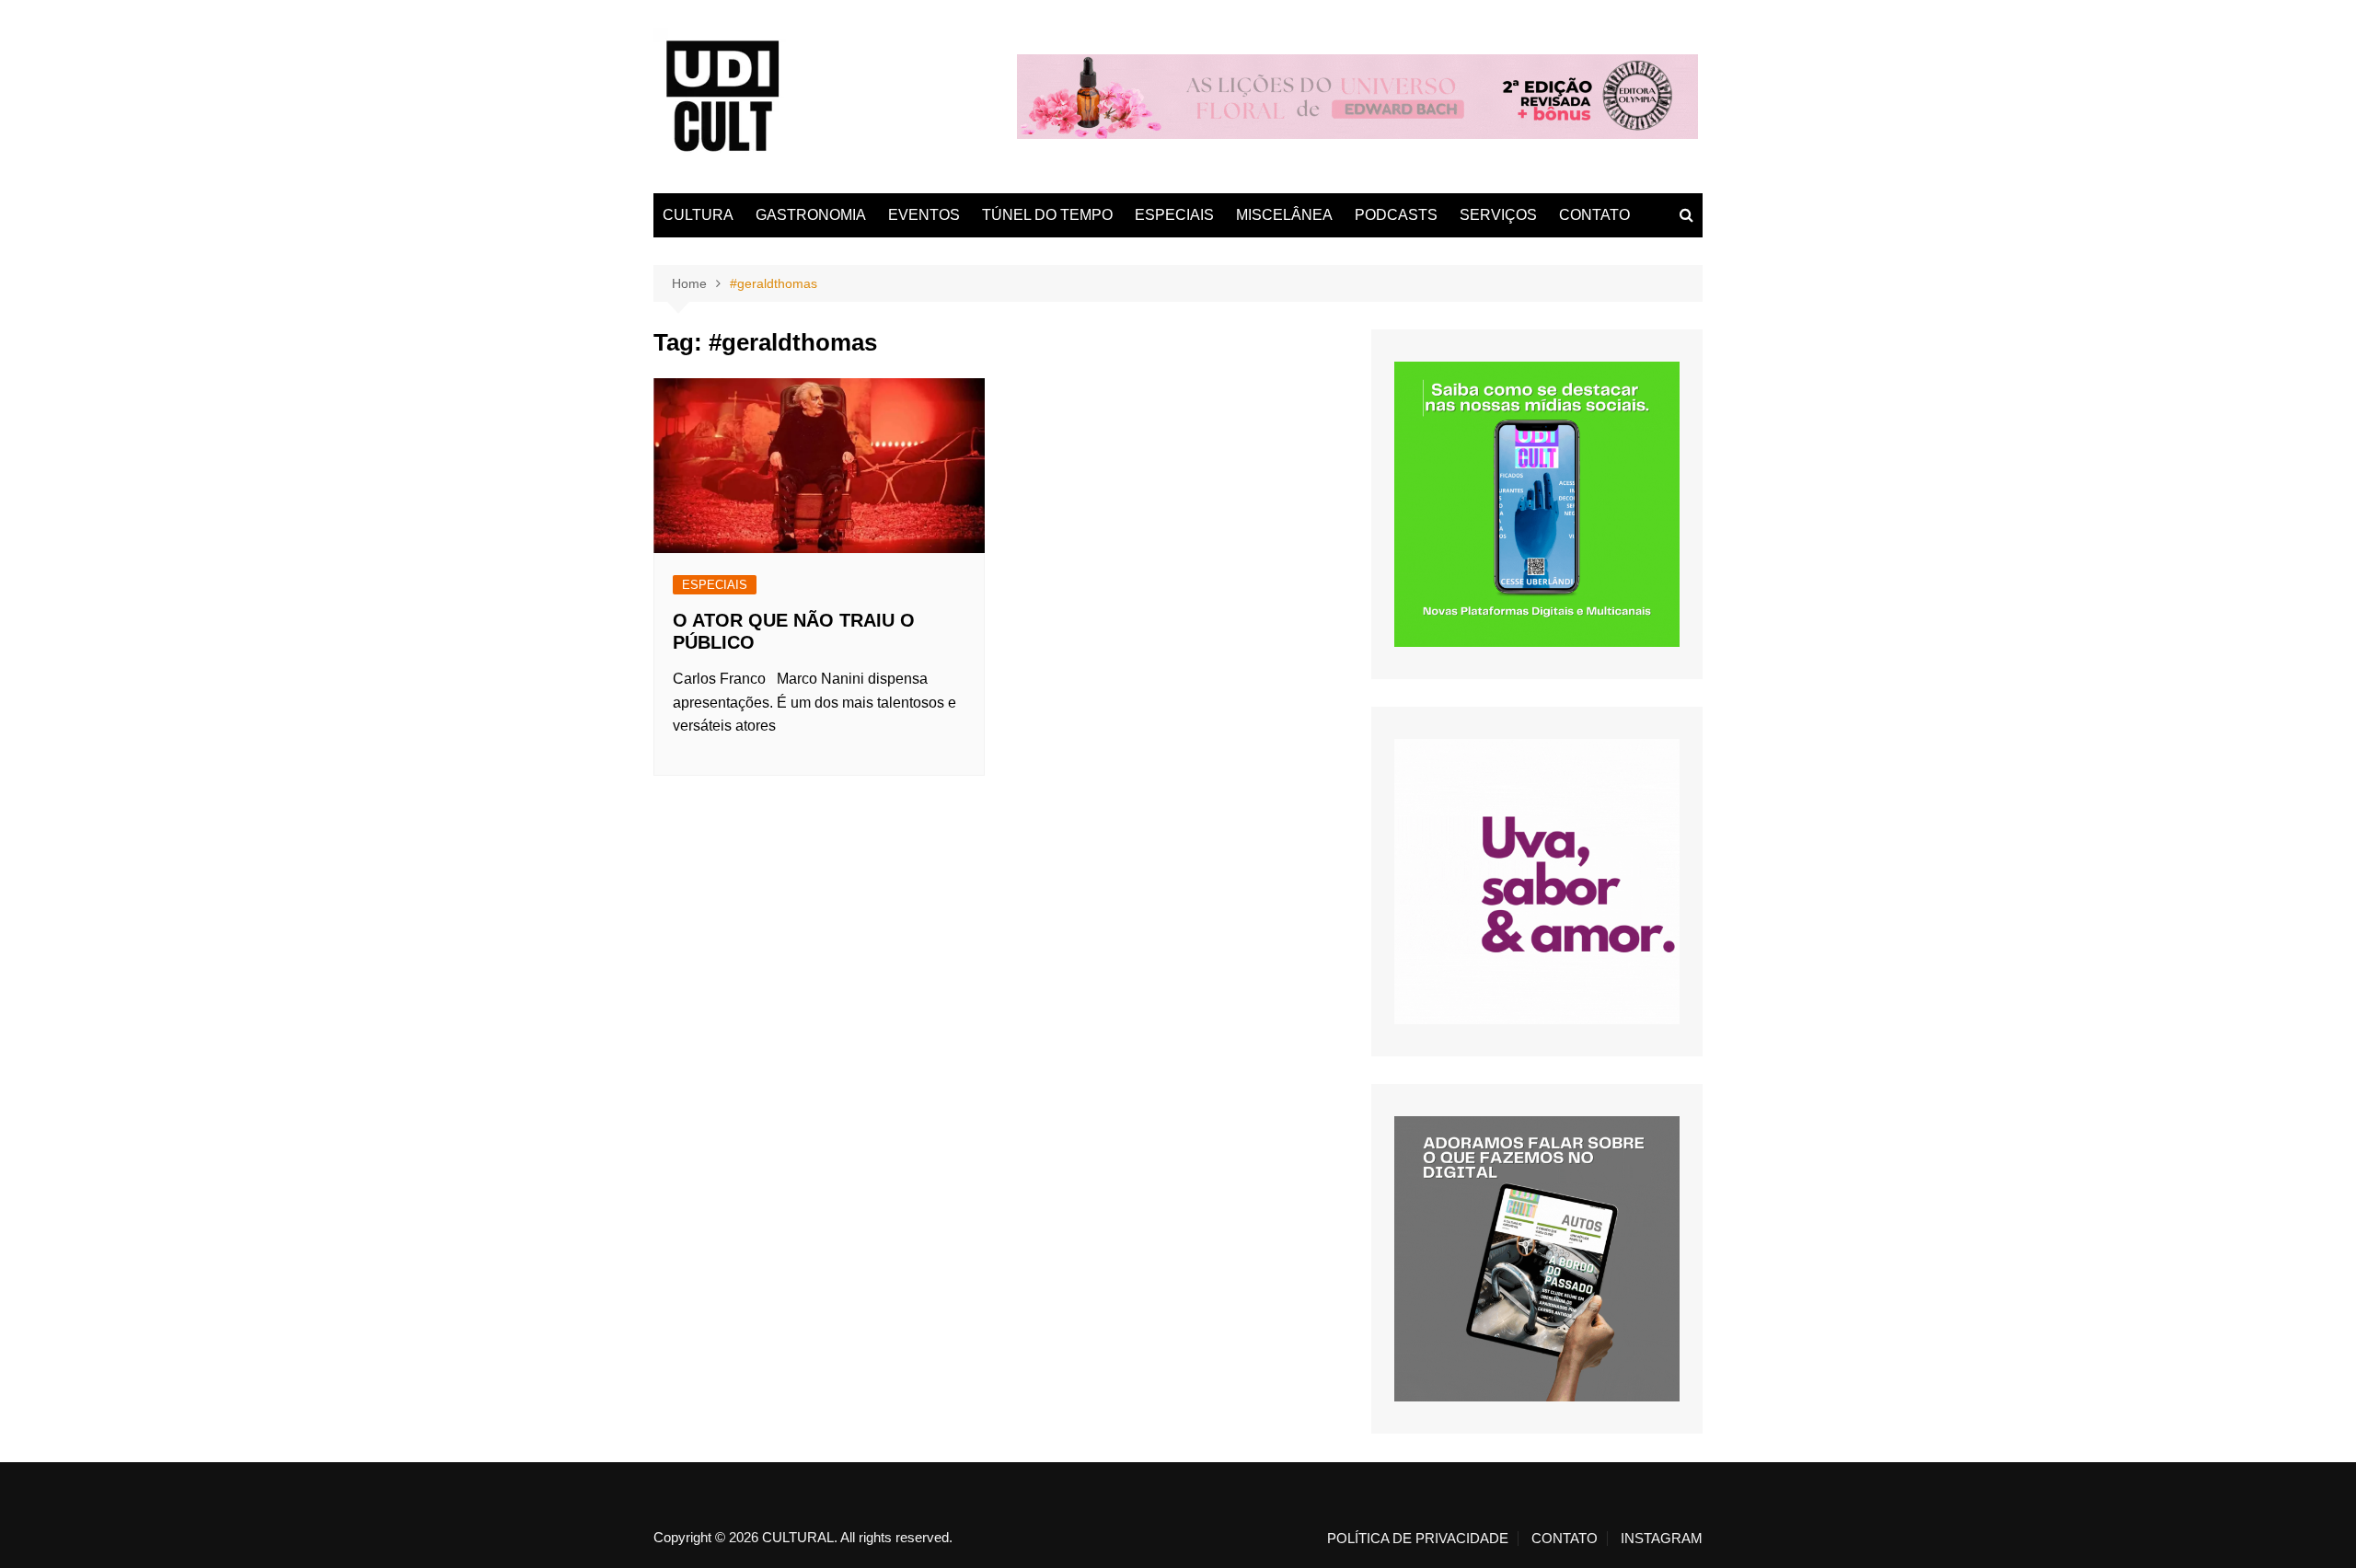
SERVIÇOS (1498, 215)
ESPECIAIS (1174, 215)
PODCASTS (1396, 215)
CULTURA (698, 215)
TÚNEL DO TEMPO (1047, 215)
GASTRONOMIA (811, 215)
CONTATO (1594, 215)
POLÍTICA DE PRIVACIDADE (1418, 1539)
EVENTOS (924, 215)
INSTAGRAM (1662, 1539)
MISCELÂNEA (1284, 215)
